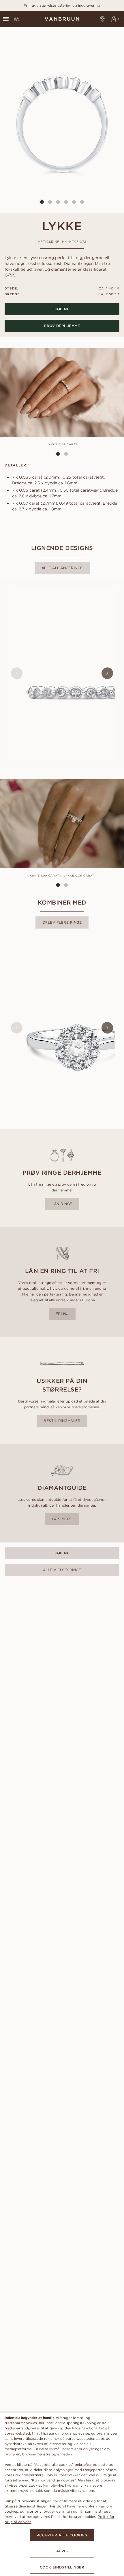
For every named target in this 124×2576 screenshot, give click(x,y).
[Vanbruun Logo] (62, 19)
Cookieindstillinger (62, 2567)
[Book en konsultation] (103, 19)
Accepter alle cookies (62, 2535)
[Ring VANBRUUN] (17, 19)
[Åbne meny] (6, 19)
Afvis (62, 2551)
